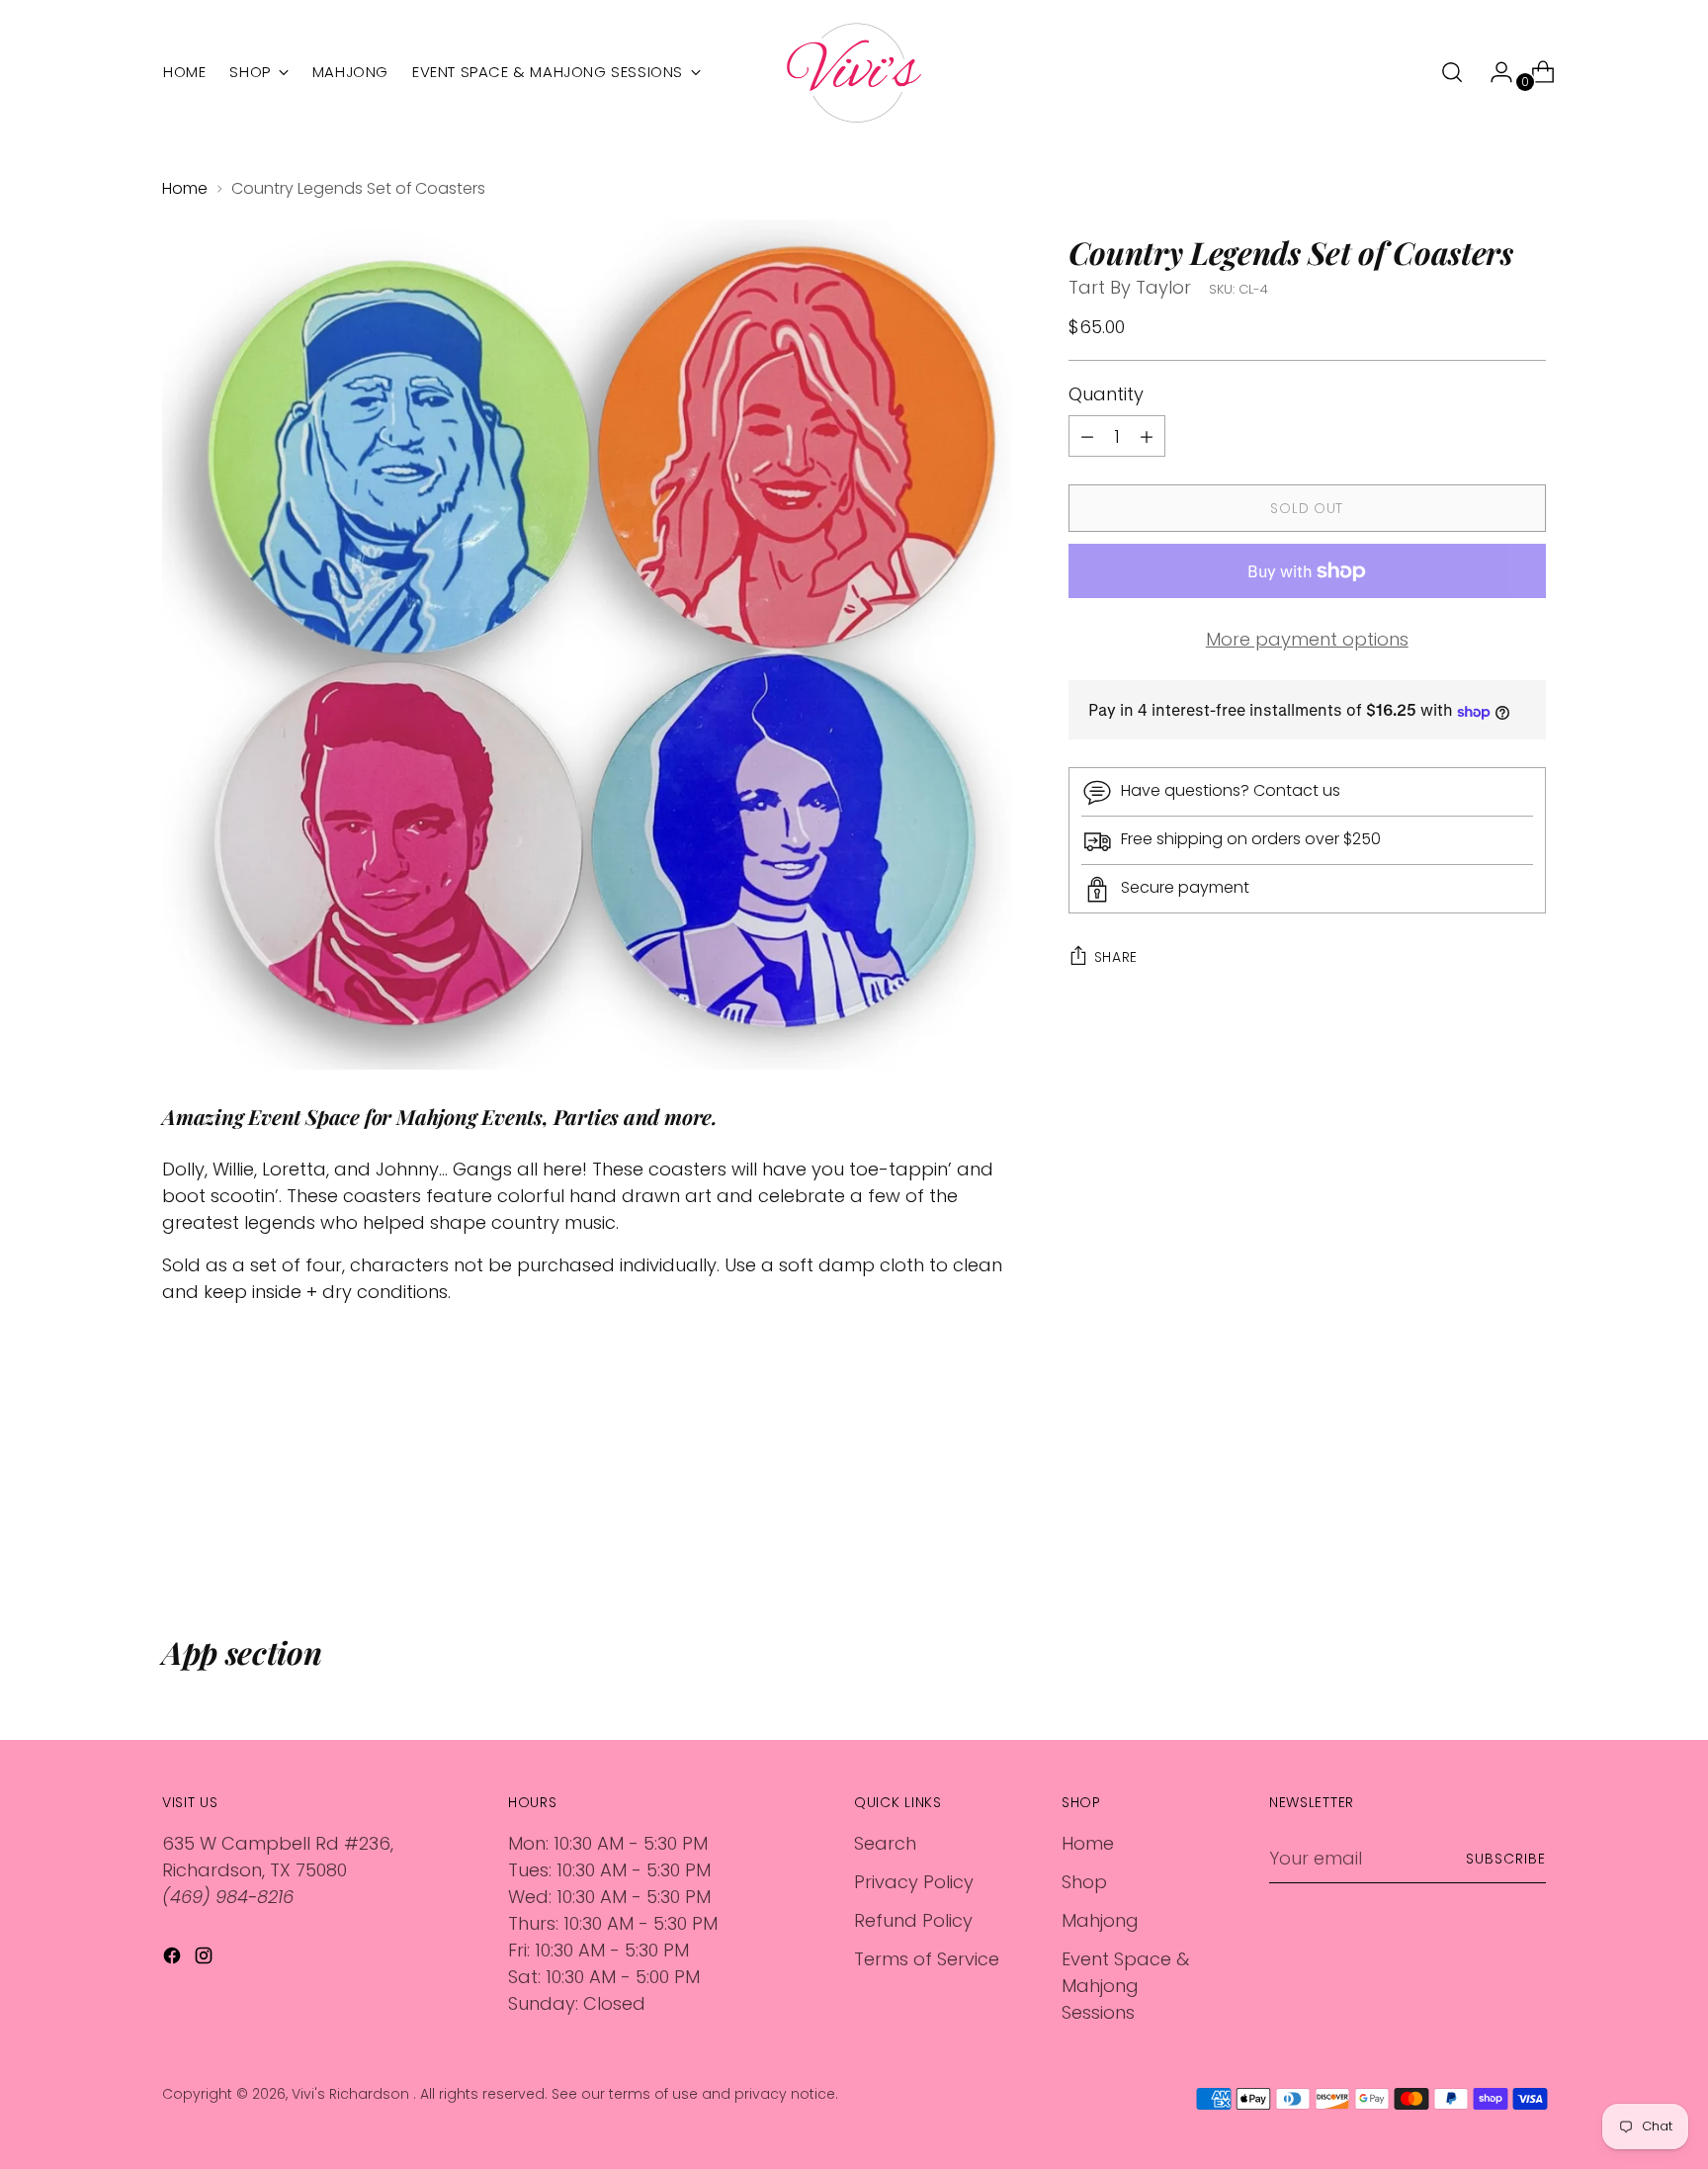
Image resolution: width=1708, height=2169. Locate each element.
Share (1116, 957)
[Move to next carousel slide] (1529, 1527)
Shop (1084, 1882)
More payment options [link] (1307, 640)
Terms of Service (927, 1959)
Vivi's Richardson (352, 2094)
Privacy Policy (914, 1882)
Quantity (1106, 395)
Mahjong (1100, 1920)
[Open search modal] (1452, 72)
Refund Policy (913, 1920)
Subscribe (1506, 1859)
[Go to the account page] (1494, 72)
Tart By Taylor (1130, 287)
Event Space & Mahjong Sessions (1125, 1986)
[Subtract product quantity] (1147, 437)
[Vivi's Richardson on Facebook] (174, 1959)
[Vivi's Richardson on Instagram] (206, 1959)
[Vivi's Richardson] (854, 73)
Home (185, 188)
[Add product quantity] (1087, 437)
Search (885, 1843)
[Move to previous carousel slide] (1484, 1528)
